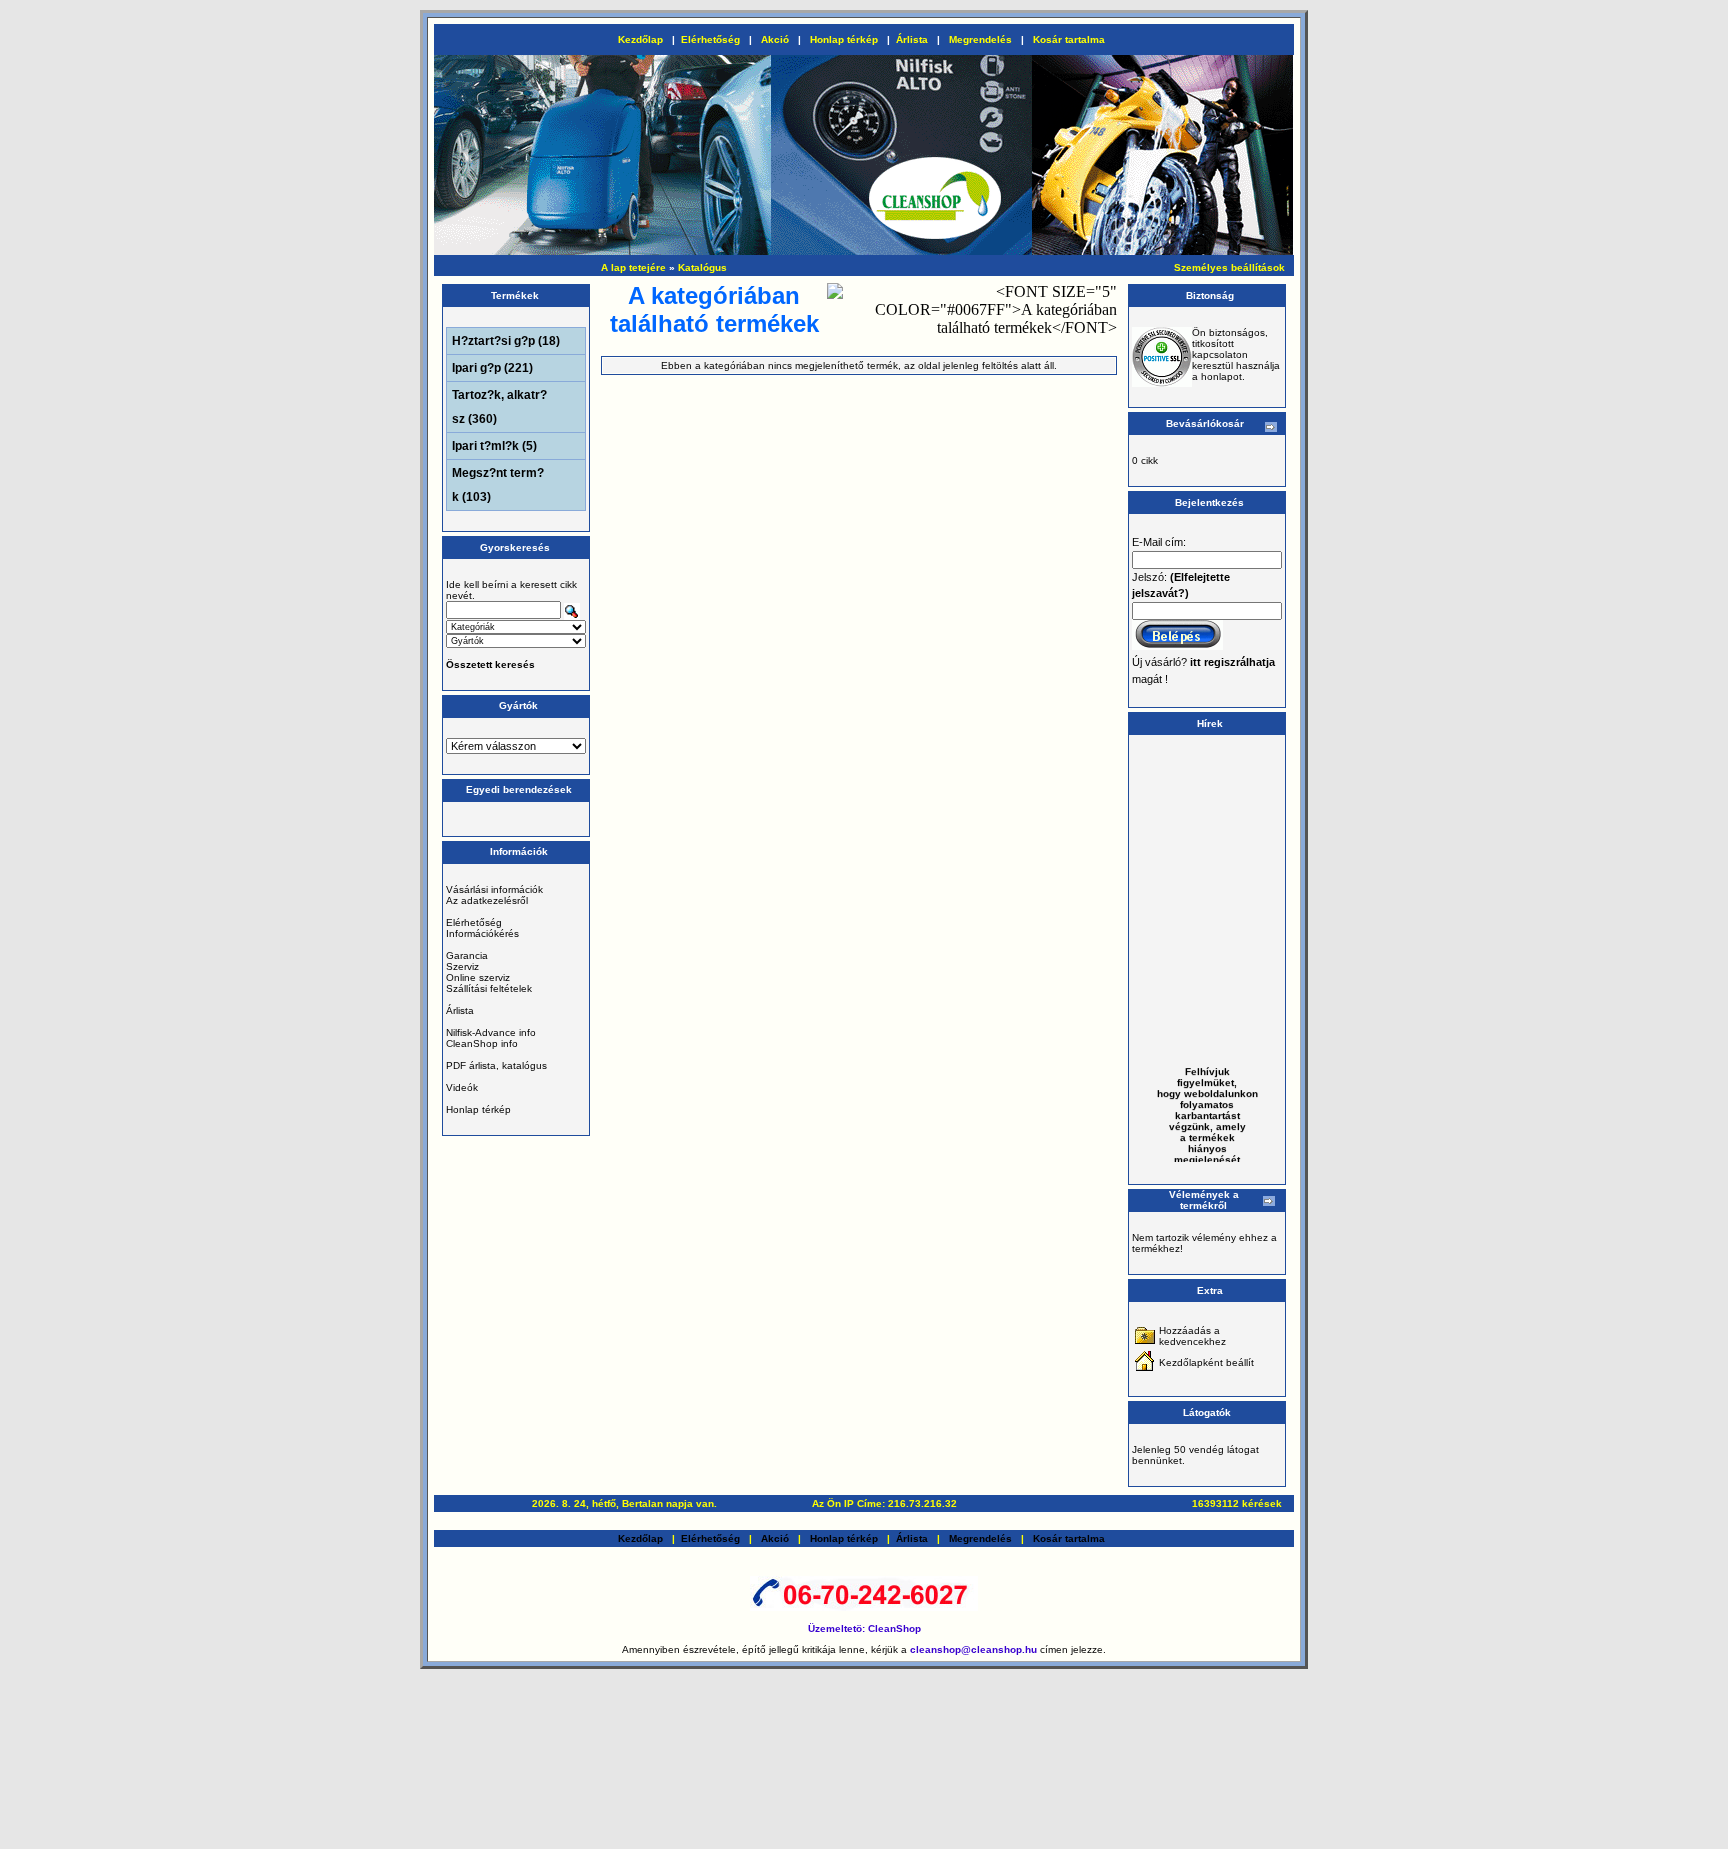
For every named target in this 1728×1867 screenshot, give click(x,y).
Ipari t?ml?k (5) (494, 446)
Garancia (467, 955)
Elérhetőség (710, 39)
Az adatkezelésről (487, 900)
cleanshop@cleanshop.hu (975, 1649)
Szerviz (462, 966)
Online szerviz (478, 977)
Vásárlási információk (494, 889)
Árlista (912, 39)
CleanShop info (482, 1043)
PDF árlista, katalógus (496, 1065)
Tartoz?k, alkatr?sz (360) (499, 407)
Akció (775, 39)
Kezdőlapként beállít (1206, 1362)
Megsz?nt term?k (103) (498, 485)
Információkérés (482, 933)
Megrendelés (980, 39)
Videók (462, 1087)
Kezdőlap (640, 39)
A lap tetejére (633, 267)
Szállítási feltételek (489, 988)
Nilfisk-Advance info (491, 1032)
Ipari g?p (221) (492, 368)
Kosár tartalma (1069, 39)
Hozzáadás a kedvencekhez (1192, 1336)
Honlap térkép (844, 39)
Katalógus (702, 267)
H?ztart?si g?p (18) (506, 341)
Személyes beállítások (1229, 267)
